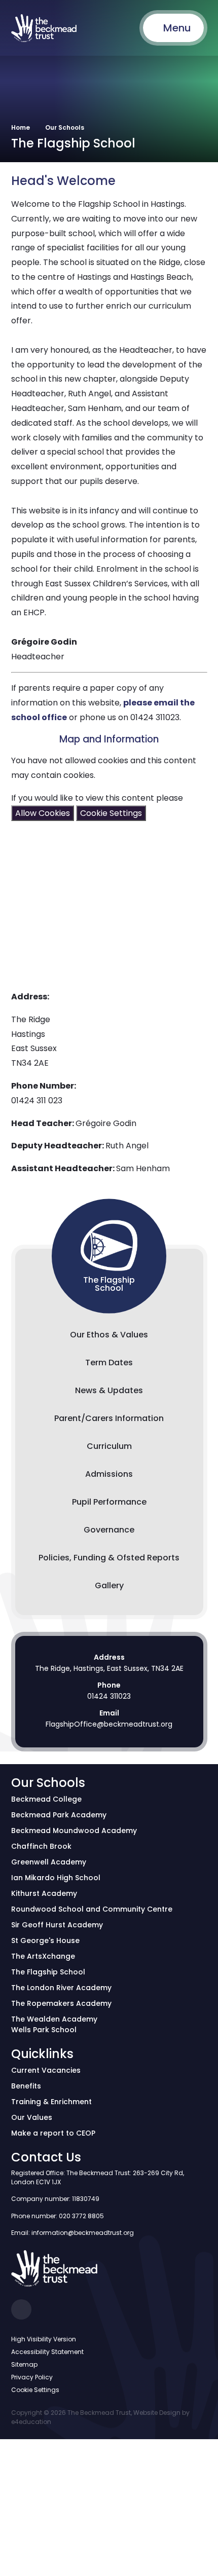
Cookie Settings (111, 813)
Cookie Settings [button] (35, 2390)
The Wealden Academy (54, 2019)
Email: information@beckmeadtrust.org (72, 2233)
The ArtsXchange (43, 1956)
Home (21, 127)
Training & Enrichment (51, 2102)
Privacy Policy (32, 2377)
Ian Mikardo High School (56, 1878)
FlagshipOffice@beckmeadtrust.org (109, 1724)
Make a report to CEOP (53, 2133)
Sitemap (24, 2364)
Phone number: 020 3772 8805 (58, 2216)
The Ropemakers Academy (61, 2003)
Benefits (26, 2086)
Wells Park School (44, 2030)
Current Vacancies (46, 2070)
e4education (31, 2422)
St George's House (45, 1940)
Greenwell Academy (49, 1862)
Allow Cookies (43, 813)
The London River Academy (61, 1988)
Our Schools (65, 127)
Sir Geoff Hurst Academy (57, 1925)
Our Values (32, 2117)
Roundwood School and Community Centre (92, 1909)
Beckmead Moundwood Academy (74, 1831)
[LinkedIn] (21, 2309)
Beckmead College (46, 1799)
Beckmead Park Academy (59, 1815)
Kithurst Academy (44, 1893)
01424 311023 (109, 1696)
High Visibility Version (44, 2339)
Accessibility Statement (47, 2352)
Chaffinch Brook (41, 1846)
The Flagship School (48, 1972)
